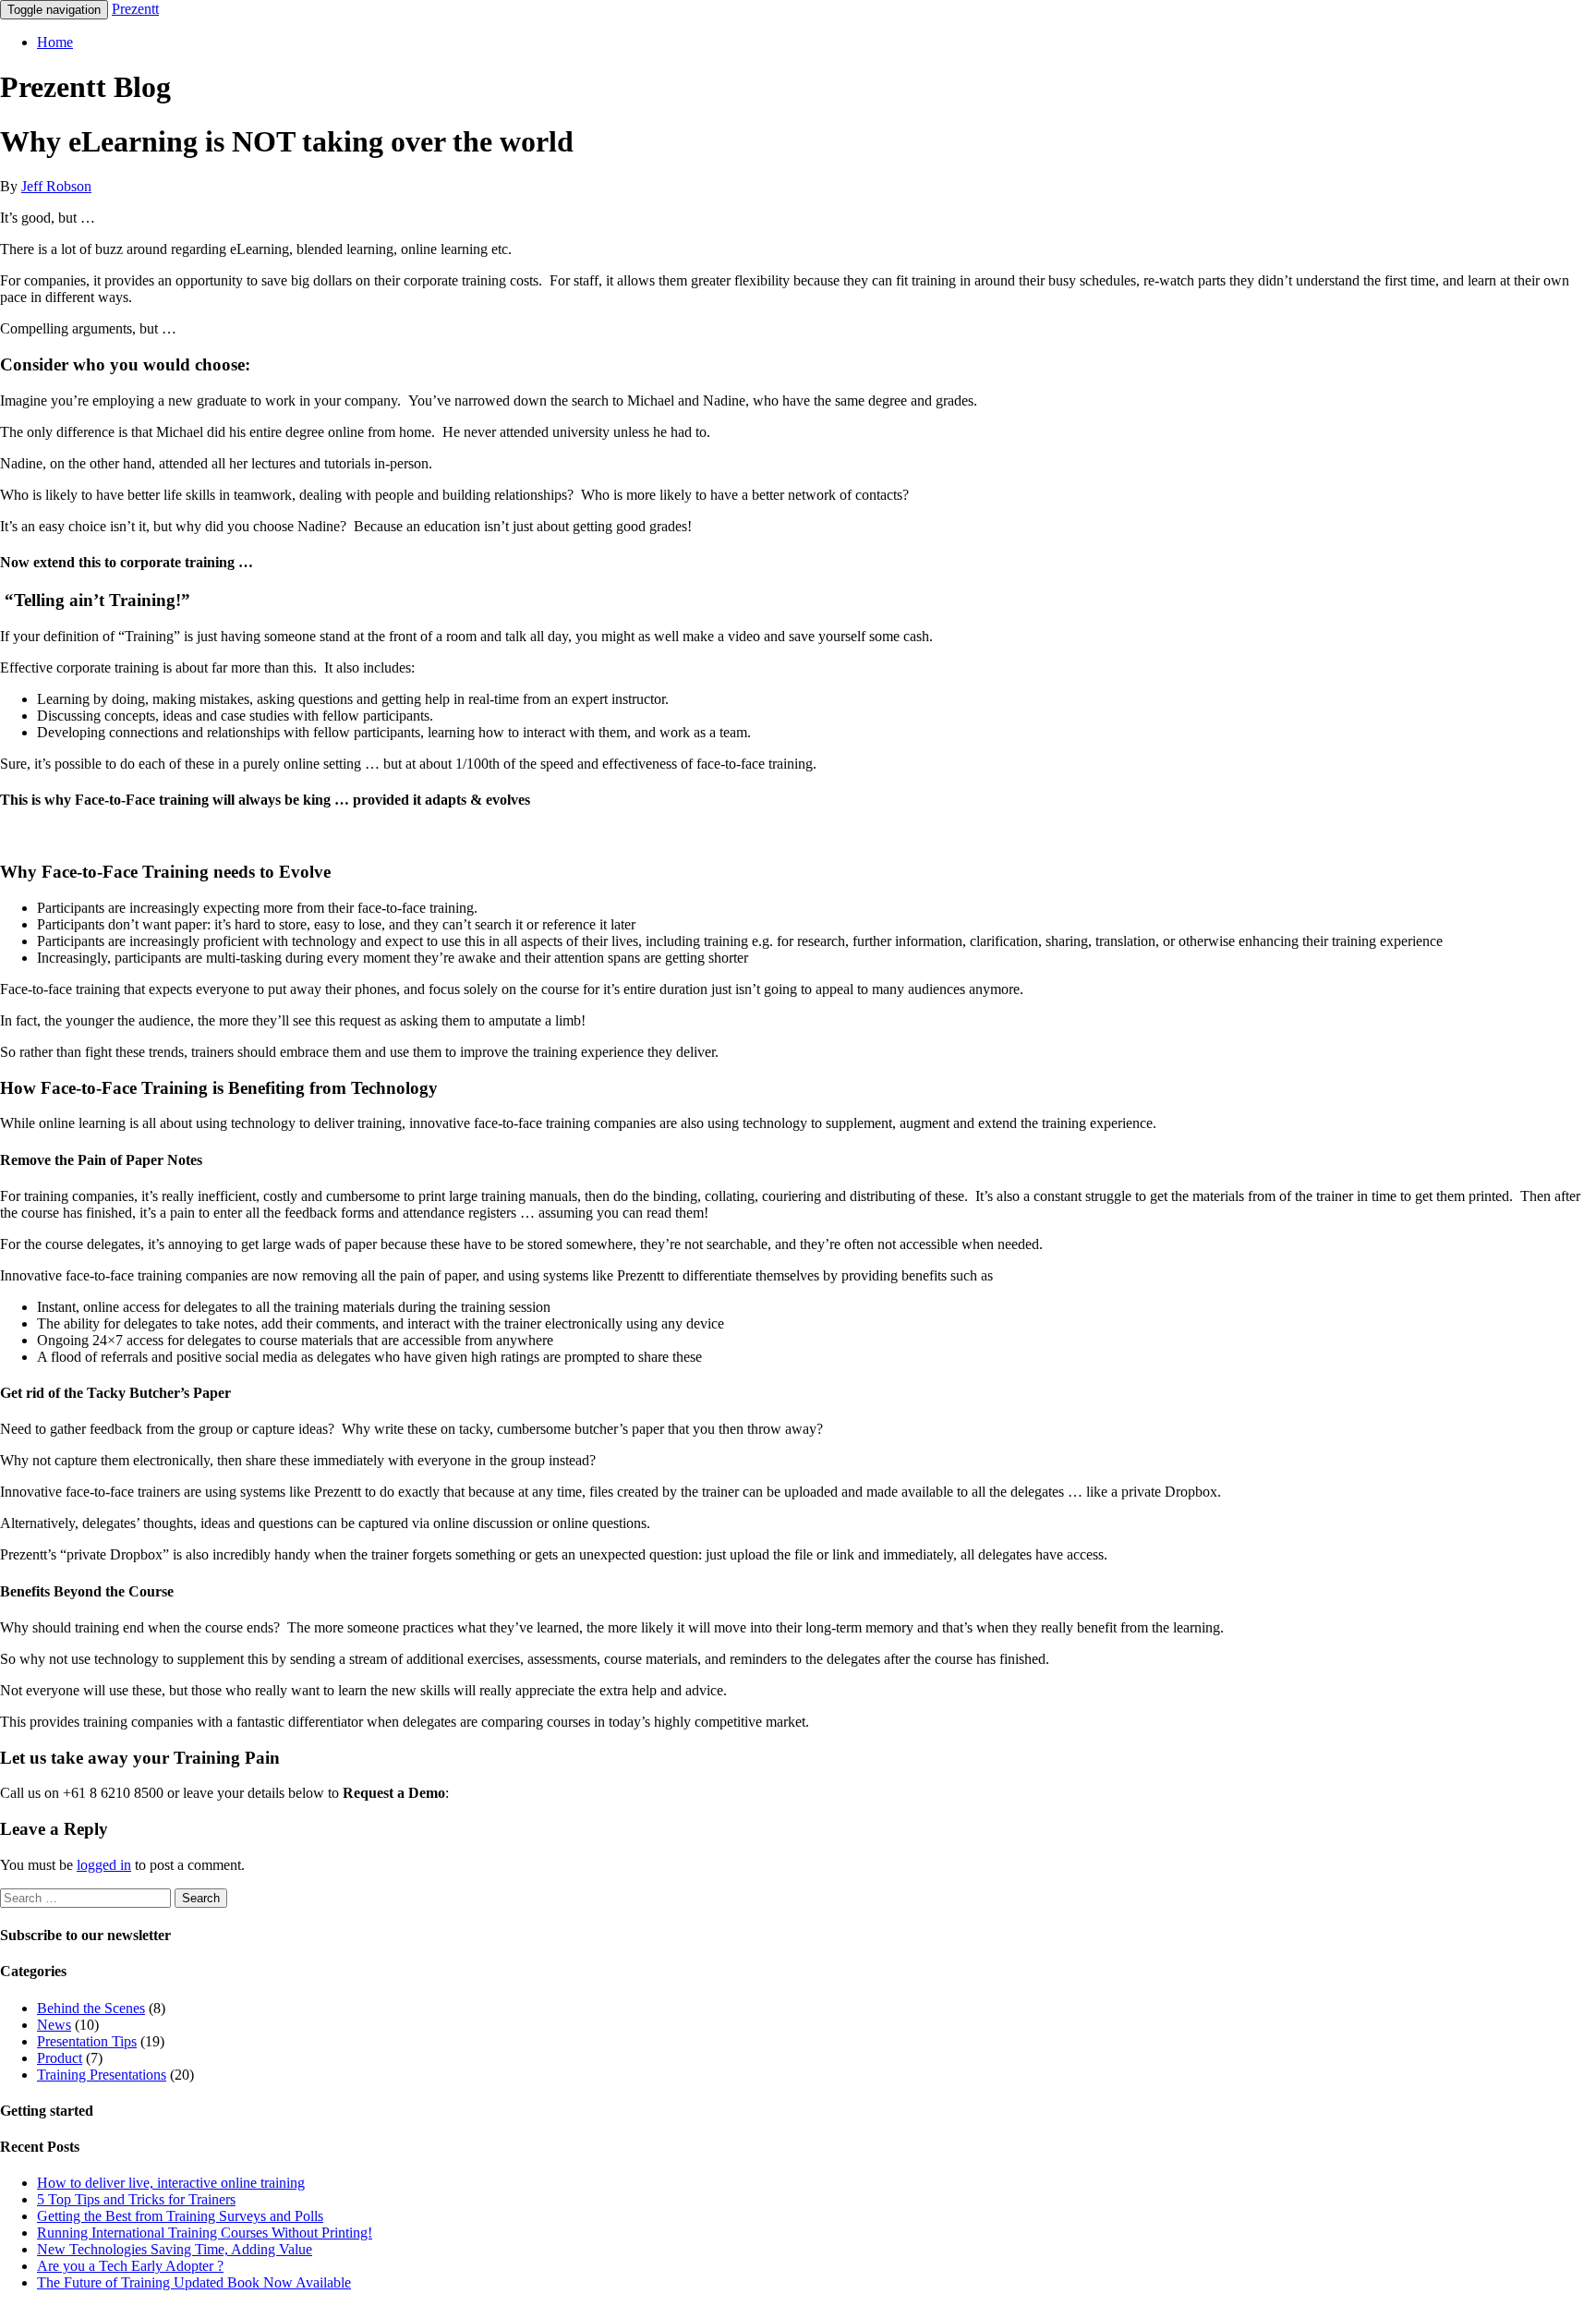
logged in (104, 1865)
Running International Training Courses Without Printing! (205, 2233)
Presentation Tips (87, 2041)
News (54, 2025)
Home (55, 42)
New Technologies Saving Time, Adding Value (175, 2249)
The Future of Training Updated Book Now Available (194, 2282)
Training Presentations (102, 2075)
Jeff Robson (56, 186)
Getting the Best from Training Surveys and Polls (180, 2216)
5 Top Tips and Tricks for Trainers (136, 2199)
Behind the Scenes (91, 2008)
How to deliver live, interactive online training (171, 2183)
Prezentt (135, 9)
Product (60, 2058)
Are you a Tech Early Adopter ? (130, 2266)
